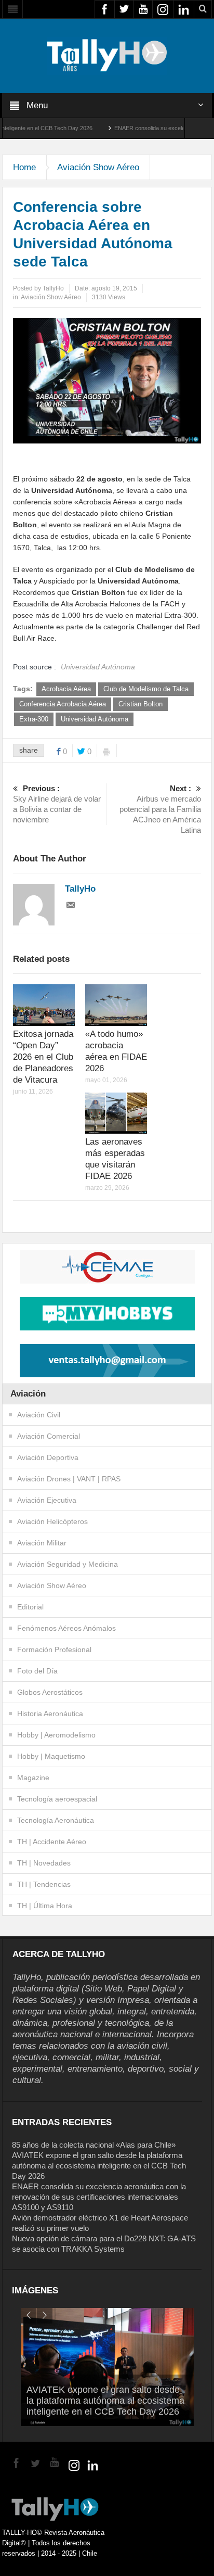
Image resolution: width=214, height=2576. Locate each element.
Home (24, 167)
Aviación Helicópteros (52, 1521)
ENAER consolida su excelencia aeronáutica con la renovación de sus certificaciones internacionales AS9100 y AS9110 (99, 2197)
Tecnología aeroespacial (57, 1799)
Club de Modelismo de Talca (146, 689)
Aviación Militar (42, 1543)
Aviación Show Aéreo (98, 167)
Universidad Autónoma (95, 719)
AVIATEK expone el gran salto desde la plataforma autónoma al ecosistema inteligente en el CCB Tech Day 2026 (99, 2166)
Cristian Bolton (141, 704)
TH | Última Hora (45, 1906)
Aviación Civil (39, 1415)
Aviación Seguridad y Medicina (68, 1564)
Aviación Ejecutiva (47, 1500)
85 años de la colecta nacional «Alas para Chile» (94, 2145)
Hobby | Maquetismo (51, 1756)
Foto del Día (37, 1671)
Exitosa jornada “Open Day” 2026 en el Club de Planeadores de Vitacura (43, 1057)
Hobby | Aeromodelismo (56, 1735)
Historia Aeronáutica (50, 1714)
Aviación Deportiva (48, 1457)
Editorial (30, 1607)
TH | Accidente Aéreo (52, 1842)
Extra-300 (34, 719)
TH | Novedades (44, 1863)
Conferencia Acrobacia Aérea (63, 704)
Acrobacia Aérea (66, 689)
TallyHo (53, 288)
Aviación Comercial (49, 1436)
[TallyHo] (107, 55)
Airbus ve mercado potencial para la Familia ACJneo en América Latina (160, 809)
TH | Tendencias (44, 1884)
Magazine (33, 1778)
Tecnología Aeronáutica (56, 1820)
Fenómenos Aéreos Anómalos (66, 1628)
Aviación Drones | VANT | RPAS (69, 1479)
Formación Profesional (54, 1649)
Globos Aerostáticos (50, 1692)
